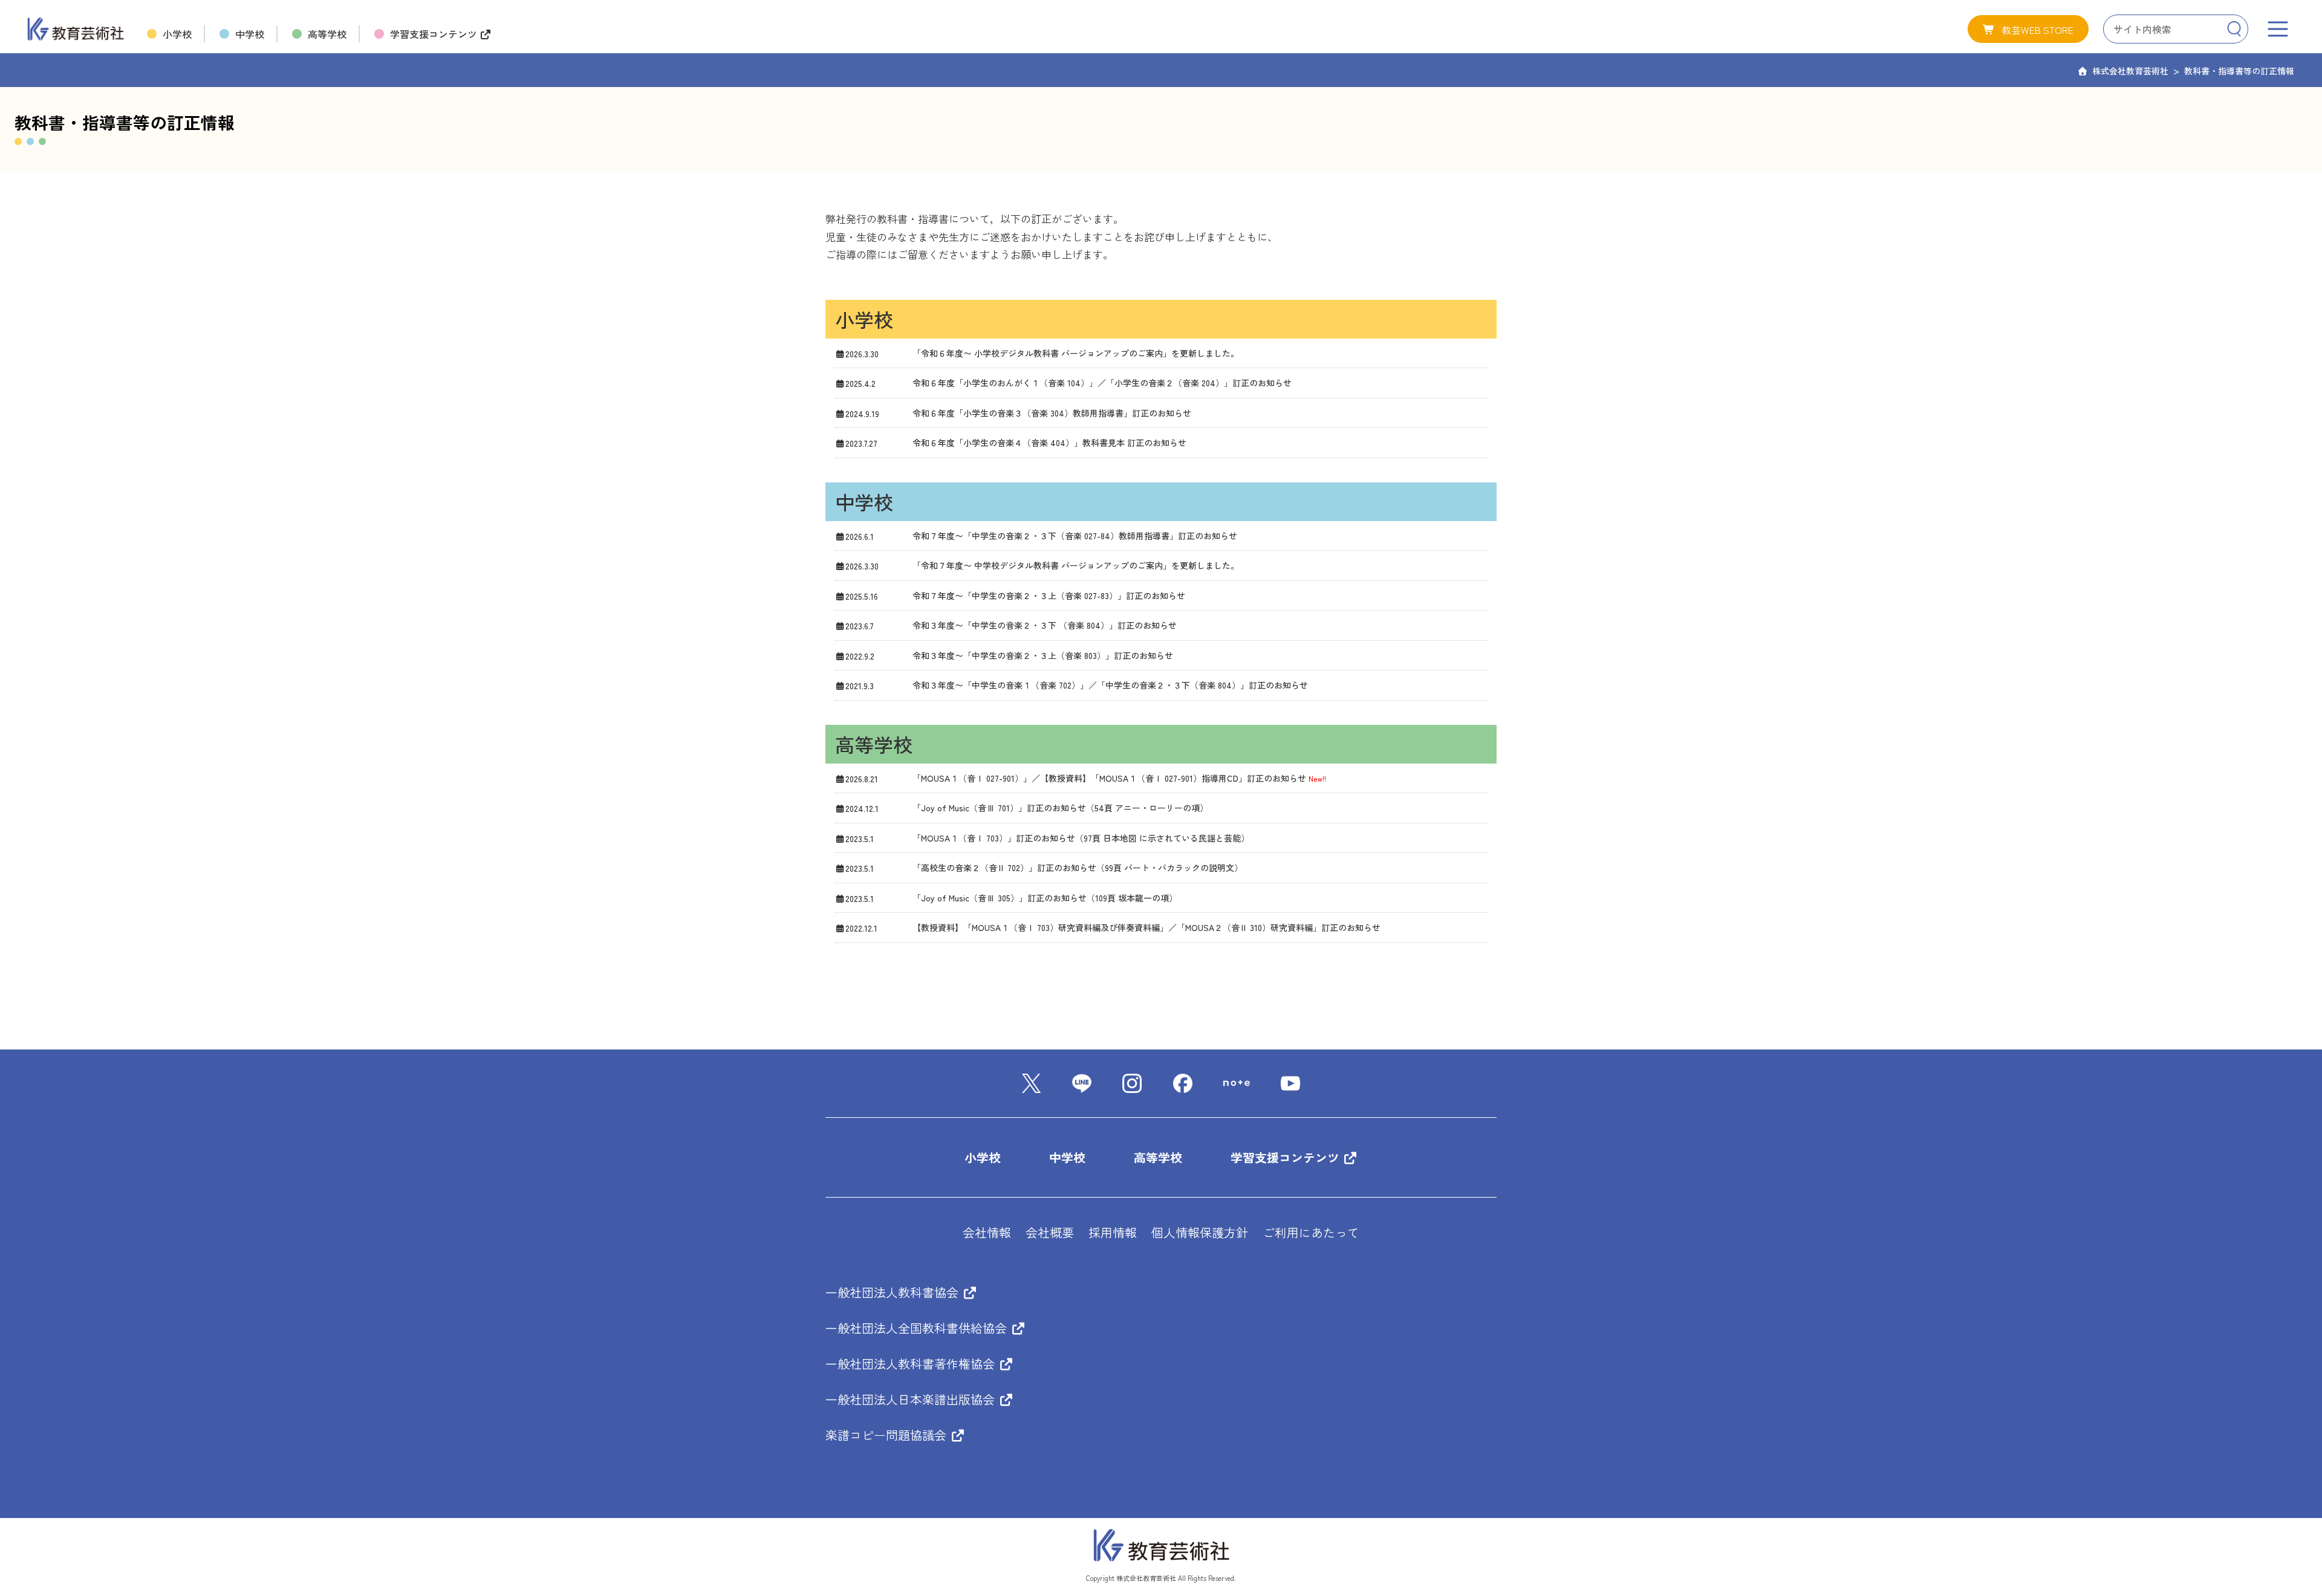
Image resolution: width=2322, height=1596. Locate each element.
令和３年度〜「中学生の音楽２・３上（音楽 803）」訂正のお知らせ (1043, 655)
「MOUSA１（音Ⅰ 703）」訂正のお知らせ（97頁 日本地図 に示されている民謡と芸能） (1081, 838)
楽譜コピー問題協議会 (888, 1435)
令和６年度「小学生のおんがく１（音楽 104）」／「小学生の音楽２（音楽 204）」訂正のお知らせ (1102, 383)
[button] (2028, 29)
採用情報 (1113, 1232)
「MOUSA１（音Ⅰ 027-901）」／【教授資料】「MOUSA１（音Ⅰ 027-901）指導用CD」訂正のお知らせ (1109, 778)
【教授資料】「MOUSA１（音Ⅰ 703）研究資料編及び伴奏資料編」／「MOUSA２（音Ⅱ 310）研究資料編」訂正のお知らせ (1146, 927)
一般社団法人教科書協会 (894, 1292)
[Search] (2234, 29)
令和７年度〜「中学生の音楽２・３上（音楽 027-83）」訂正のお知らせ (1049, 595)
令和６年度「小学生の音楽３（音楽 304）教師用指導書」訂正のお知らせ (1052, 413)
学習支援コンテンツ (1287, 1157)
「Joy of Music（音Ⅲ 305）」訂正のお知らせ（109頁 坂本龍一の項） (1045, 898)
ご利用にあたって (1311, 1232)
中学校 (1067, 1157)
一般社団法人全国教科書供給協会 (918, 1328)
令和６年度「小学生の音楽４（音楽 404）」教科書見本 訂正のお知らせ (1049, 443)
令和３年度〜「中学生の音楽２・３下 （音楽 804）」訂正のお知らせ (1045, 625)
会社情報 (987, 1232)
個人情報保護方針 (1200, 1232)
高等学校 (1158, 1157)
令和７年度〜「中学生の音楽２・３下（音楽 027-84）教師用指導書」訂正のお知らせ (1075, 536)
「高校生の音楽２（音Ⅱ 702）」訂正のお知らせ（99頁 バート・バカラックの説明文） (1078, 868)
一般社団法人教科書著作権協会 (912, 1364)
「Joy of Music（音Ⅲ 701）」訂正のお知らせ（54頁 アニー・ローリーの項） (1060, 808)
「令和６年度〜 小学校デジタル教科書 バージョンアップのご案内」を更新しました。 (1076, 353)
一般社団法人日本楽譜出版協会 (912, 1399)
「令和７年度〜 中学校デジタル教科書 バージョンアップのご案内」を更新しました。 (1076, 565)
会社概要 (1050, 1232)
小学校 (983, 1157)
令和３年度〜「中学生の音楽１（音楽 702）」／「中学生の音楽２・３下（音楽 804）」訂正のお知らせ (1110, 685)
